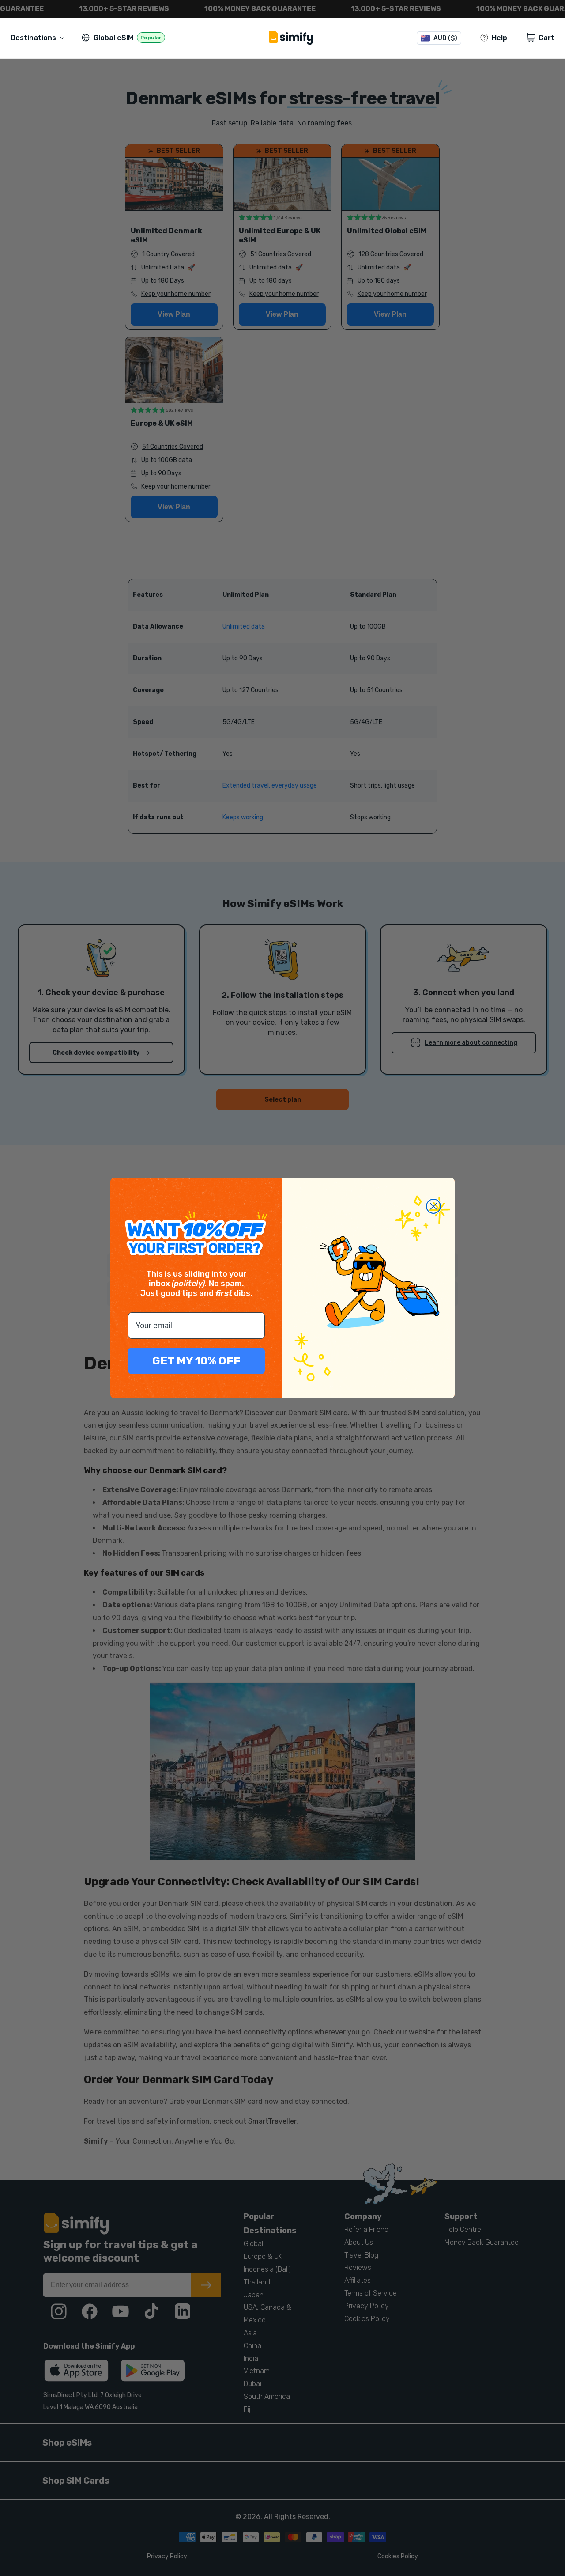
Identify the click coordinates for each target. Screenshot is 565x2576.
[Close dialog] (433, 1206)
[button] (39, 38)
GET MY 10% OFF (196, 1361)
